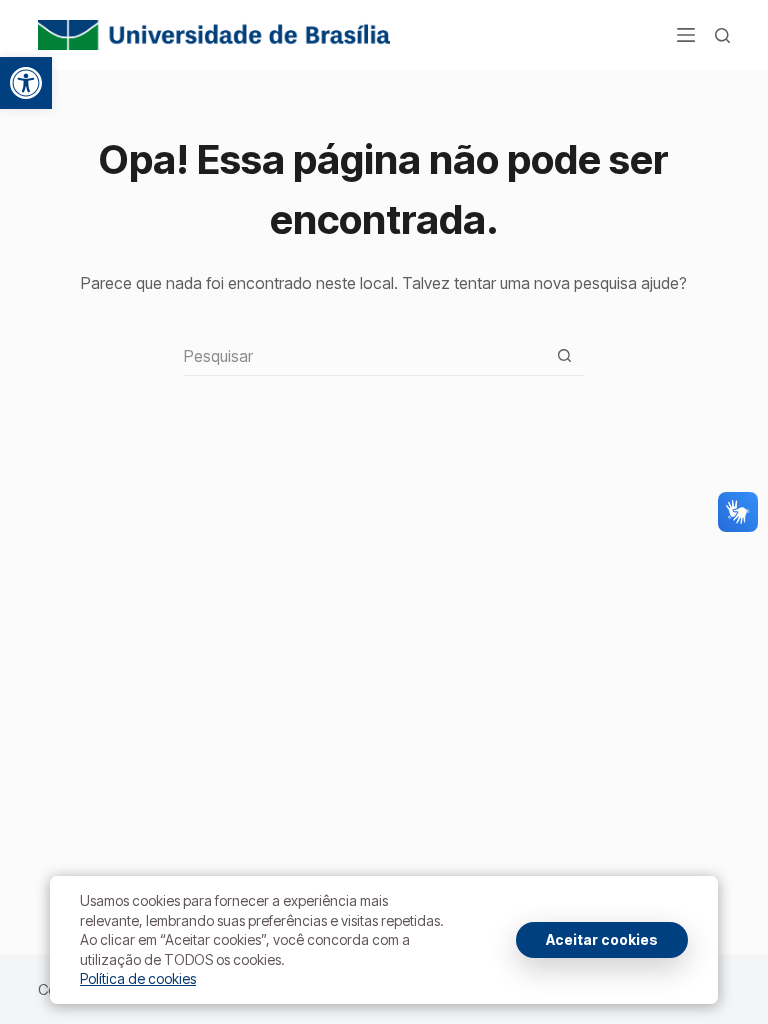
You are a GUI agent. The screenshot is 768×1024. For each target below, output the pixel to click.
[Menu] (686, 35)
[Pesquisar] (722, 35)
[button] (26, 83)
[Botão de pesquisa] (564, 355)
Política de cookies (138, 978)
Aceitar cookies (602, 939)
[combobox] (364, 356)
